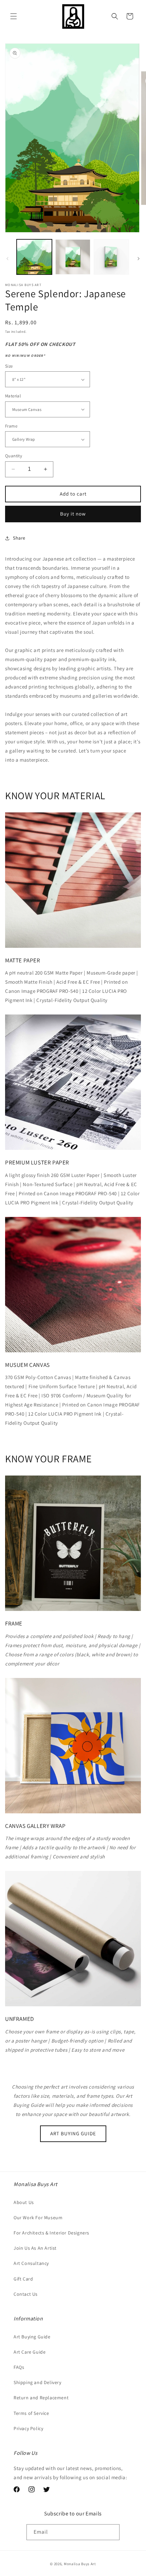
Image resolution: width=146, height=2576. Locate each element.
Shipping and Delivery (38, 2382)
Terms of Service (31, 2413)
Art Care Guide (30, 2352)
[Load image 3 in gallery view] (111, 257)
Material (13, 396)
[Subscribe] (112, 2532)
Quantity (14, 456)
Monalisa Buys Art (80, 2564)
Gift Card (23, 2279)
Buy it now (73, 514)
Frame (11, 426)
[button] (14, 16)
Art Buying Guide (32, 2337)
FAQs (19, 2367)
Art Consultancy (31, 2263)
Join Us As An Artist (35, 2248)
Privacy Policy (28, 2428)
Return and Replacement (41, 2398)
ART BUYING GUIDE (73, 2133)
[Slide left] (7, 259)
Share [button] (19, 538)
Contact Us (26, 2294)
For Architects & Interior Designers (51, 2233)
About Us (24, 2202)
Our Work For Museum (38, 2218)
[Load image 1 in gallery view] (34, 257)
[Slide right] (139, 259)
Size (9, 366)
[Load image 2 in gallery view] (73, 257)
